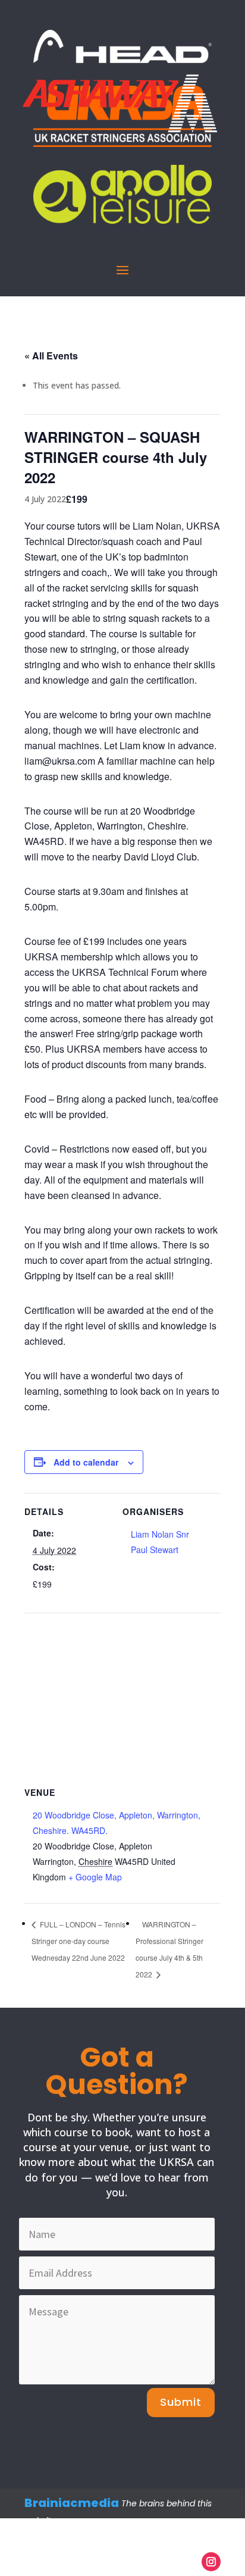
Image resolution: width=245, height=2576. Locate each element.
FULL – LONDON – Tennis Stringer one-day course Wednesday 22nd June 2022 (78, 1941)
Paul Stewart (155, 1550)
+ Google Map (95, 1877)
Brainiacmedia (72, 2503)
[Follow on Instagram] (211, 2562)
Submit (181, 2402)
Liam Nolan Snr (160, 1534)
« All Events (51, 356)
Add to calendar (86, 1462)
